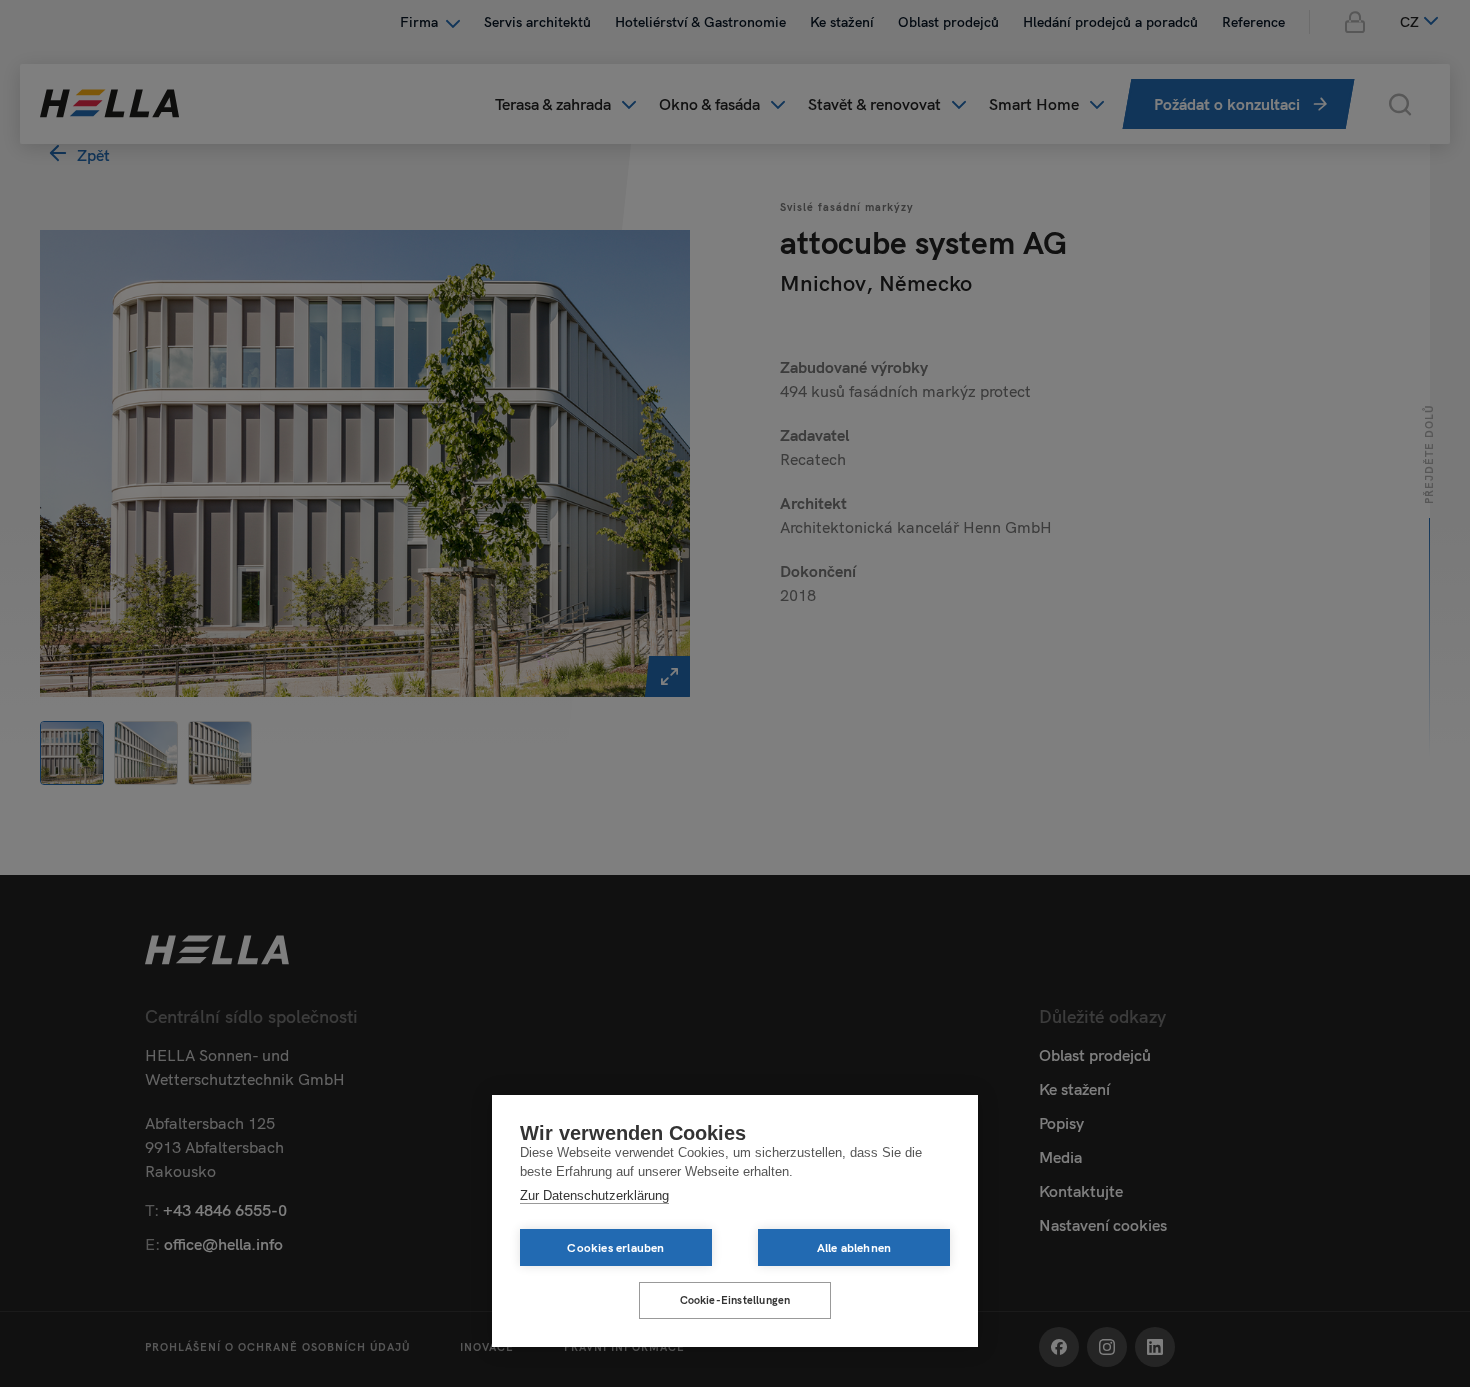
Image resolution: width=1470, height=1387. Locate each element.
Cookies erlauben (615, 1247)
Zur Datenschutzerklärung (594, 1195)
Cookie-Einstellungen (735, 1300)
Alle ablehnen (854, 1247)
